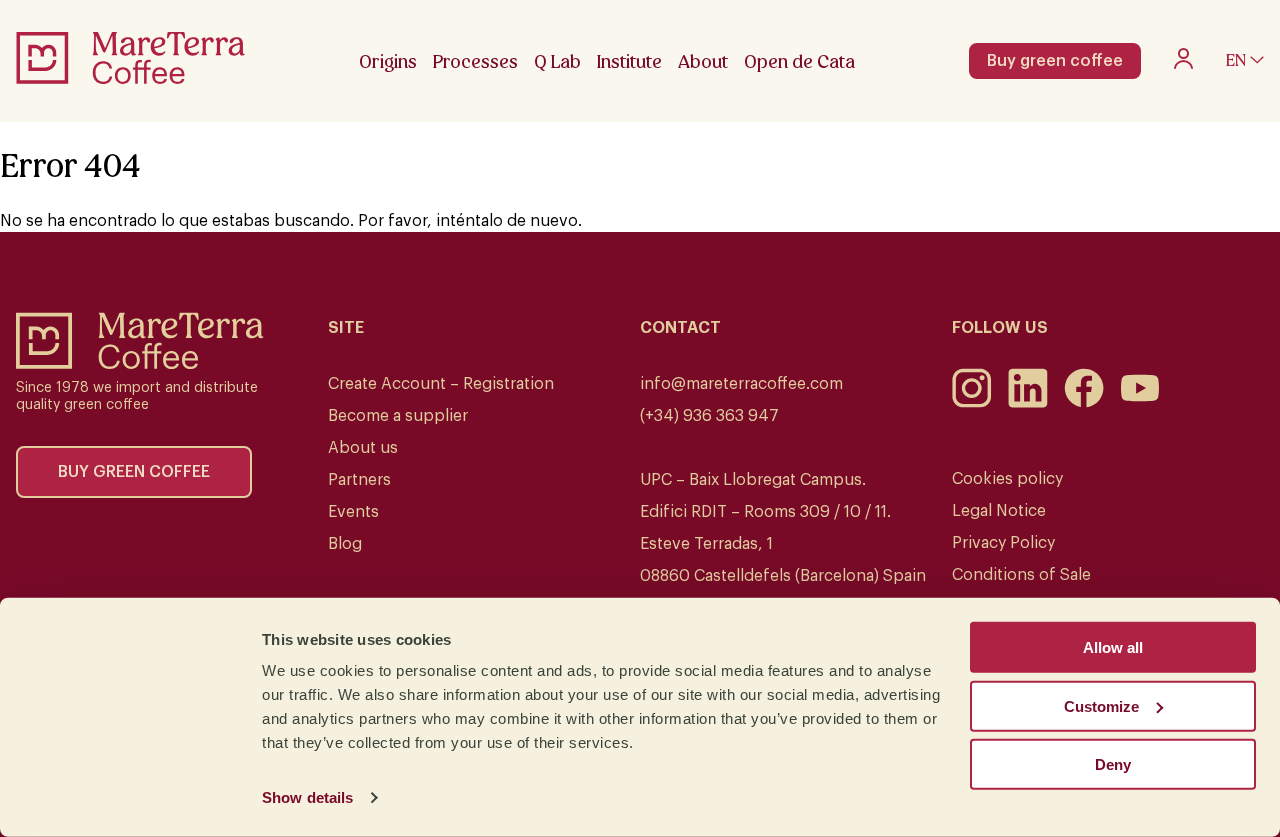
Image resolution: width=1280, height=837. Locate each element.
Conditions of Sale (1021, 575)
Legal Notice (999, 511)
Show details (307, 797)
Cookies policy (1007, 479)
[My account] (1183, 64)
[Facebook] (1084, 403)
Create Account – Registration (441, 384)
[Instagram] (972, 403)
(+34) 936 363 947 (709, 416)
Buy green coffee (1055, 61)
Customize (1101, 705)
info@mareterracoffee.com (741, 384)
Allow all (1113, 647)
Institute (629, 61)
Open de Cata (799, 61)
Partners (359, 480)
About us (363, 448)
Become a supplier (398, 416)
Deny (1113, 764)
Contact (680, 328)
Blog (345, 544)
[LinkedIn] (1028, 403)
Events (353, 512)
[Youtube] (1140, 403)
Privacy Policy (1003, 543)
